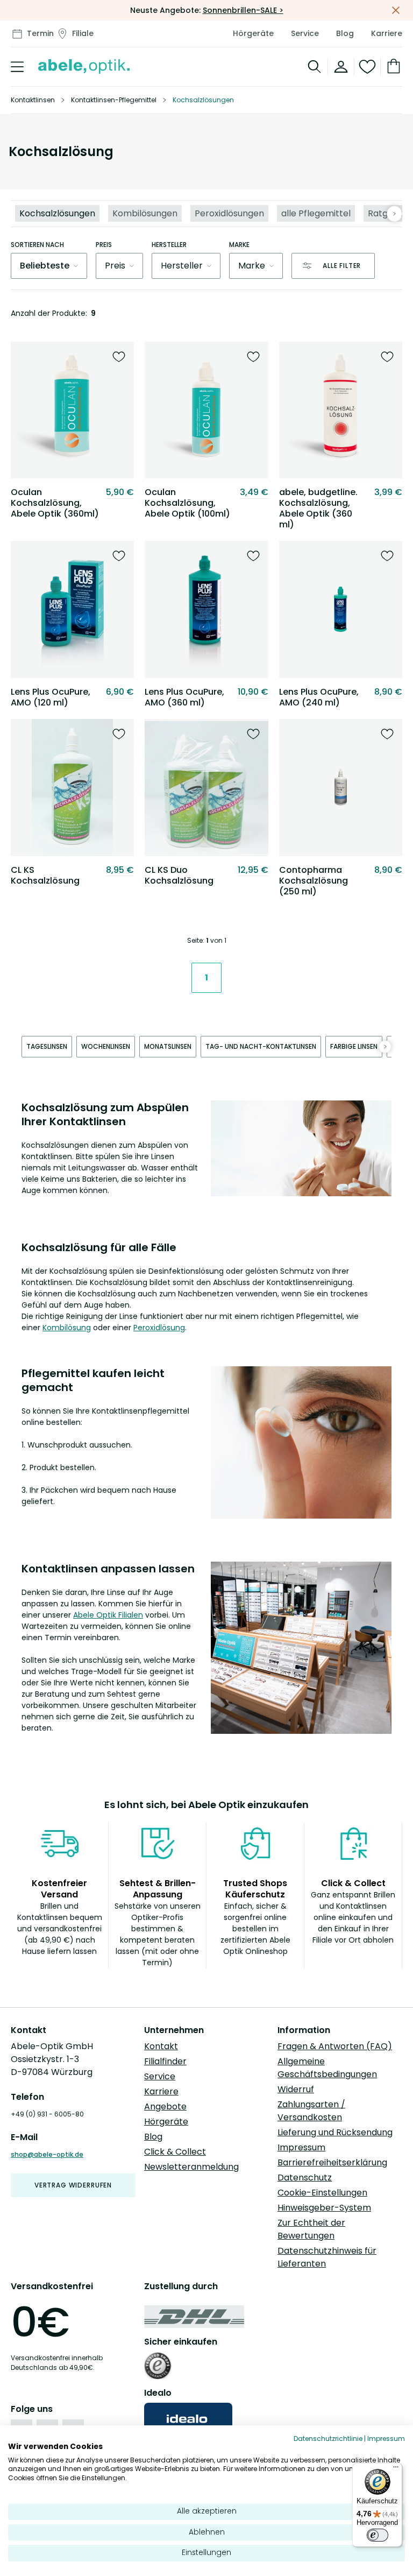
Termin (40, 33)
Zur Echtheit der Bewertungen (311, 2229)
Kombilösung (67, 1328)
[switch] (378, 2535)
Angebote (165, 2106)
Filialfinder (165, 2061)
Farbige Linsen (354, 1046)
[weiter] (394, 214)
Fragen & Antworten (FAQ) (335, 2046)
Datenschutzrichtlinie (328, 2439)
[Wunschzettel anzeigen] (368, 67)
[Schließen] (396, 10)
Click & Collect (175, 2152)
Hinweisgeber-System (324, 2208)
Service (305, 33)
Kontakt (161, 2046)
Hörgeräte (253, 33)
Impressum (301, 2147)
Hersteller (169, 245)
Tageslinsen (47, 1046)
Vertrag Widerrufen (73, 2185)
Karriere (387, 33)
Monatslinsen (168, 1046)
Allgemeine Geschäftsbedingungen (327, 2068)
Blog (345, 33)
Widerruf (296, 2089)
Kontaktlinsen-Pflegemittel (114, 100)
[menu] (17, 67)
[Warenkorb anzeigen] (391, 67)
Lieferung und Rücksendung (335, 2132)
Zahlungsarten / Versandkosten (311, 2111)
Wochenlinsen (106, 1046)
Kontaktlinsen (33, 100)
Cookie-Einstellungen (322, 2193)
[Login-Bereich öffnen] (341, 67)
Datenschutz (305, 2178)
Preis (104, 245)
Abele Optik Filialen (108, 1615)
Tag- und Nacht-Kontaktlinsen (261, 1046)
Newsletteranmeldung (191, 2167)
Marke (239, 245)
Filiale (83, 33)
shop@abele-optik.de (47, 2154)
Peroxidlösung (159, 1328)
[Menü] (396, 2469)
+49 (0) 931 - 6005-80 (47, 2114)
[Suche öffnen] (315, 67)
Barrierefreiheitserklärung (332, 2162)
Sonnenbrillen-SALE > (243, 10)
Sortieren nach (37, 245)
